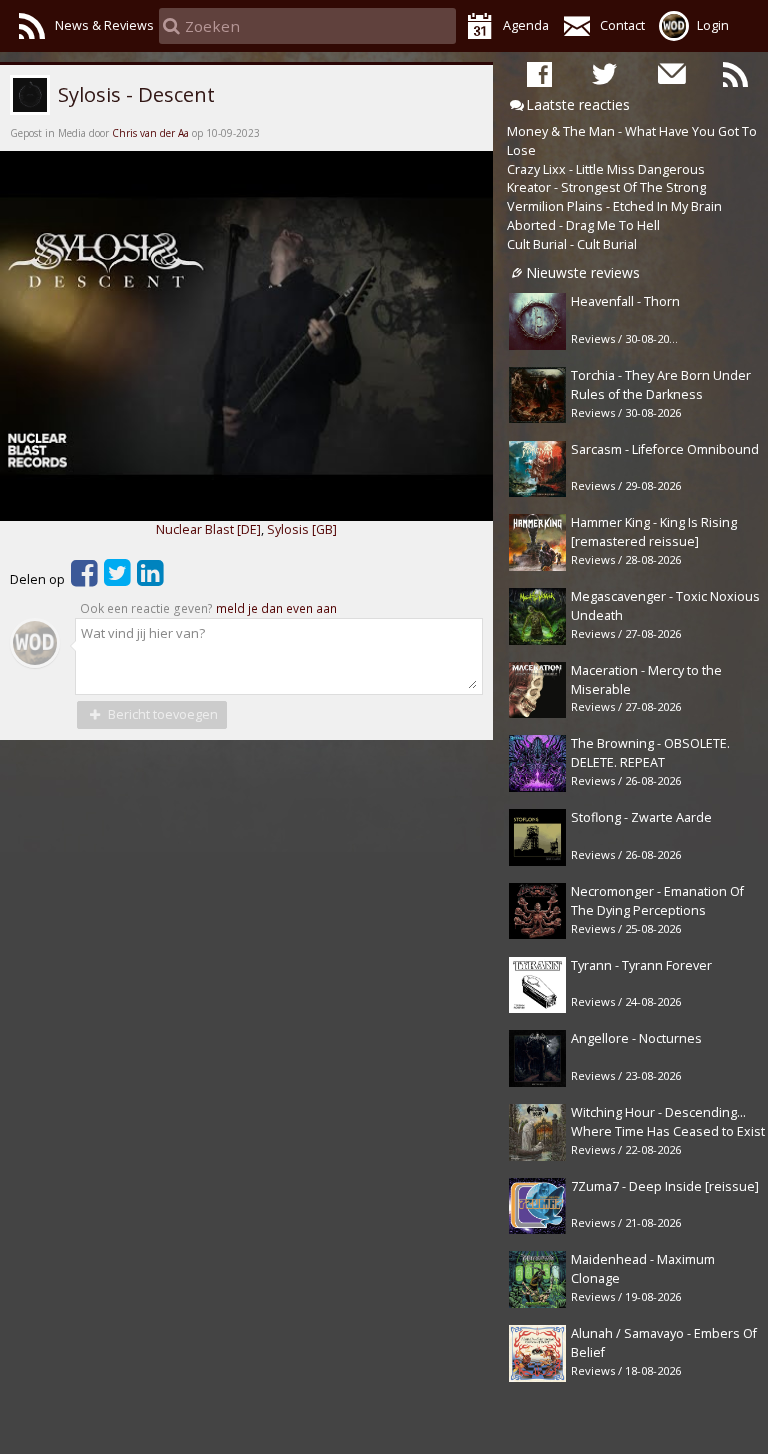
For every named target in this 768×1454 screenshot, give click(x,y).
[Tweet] (117, 579)
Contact (622, 25)
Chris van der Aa (150, 133)
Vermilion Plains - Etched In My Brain (614, 206)
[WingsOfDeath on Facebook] (539, 73)
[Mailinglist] (670, 73)
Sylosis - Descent (134, 94)
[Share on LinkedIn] (150, 579)
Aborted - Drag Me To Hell (583, 225)
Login (713, 25)
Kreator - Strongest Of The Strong (606, 187)
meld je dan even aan (276, 608)
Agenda (526, 25)
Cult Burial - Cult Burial (572, 244)
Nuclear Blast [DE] (208, 529)
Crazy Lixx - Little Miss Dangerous (606, 169)
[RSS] (735, 73)
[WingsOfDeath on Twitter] (604, 73)
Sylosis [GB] (302, 529)
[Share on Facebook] (84, 579)
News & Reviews (104, 25)
